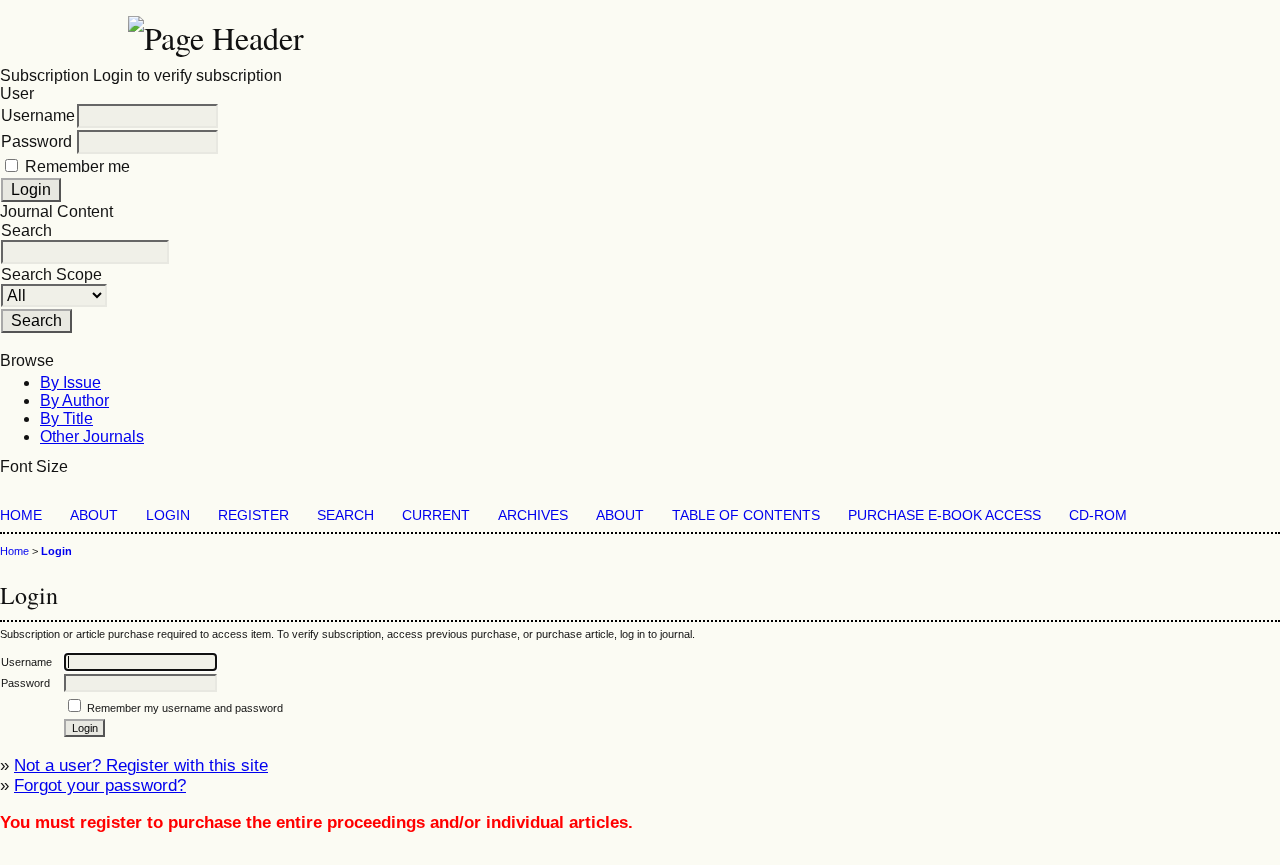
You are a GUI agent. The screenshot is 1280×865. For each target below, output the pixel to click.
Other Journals (92, 436)
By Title (66, 418)
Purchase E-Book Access (944, 515)
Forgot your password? (100, 785)
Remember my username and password (185, 708)
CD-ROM (1098, 515)
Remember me (77, 166)
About (94, 515)
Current (436, 515)
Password (36, 141)
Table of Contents (746, 515)
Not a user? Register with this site (141, 765)
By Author (74, 400)
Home (21, 515)
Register (253, 515)
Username (38, 115)
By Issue (70, 382)
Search (345, 515)
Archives (533, 515)
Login (168, 515)
